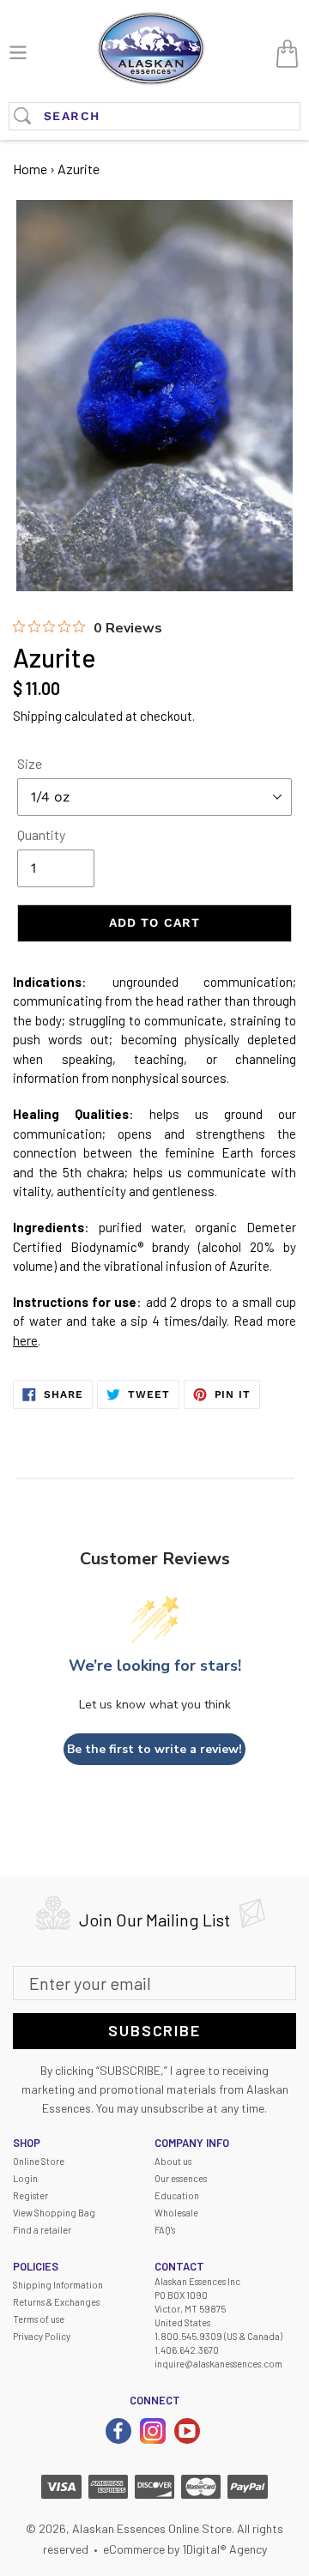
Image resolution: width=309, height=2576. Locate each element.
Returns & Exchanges (56, 2302)
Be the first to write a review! (154, 1749)
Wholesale (176, 2213)
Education (177, 2195)
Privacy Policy (42, 2336)
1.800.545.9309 (188, 2336)
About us (173, 2161)
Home (30, 169)
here (25, 1340)
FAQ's (165, 2230)
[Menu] (18, 50)
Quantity (41, 834)
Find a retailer (42, 2230)
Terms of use (39, 2319)
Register (30, 2195)
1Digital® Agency (224, 2549)
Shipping (37, 716)
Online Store (39, 2161)
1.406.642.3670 (187, 2350)
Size (30, 763)
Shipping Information (58, 2285)
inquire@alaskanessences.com (218, 2364)
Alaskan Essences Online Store (152, 2528)
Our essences (181, 2178)
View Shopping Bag (54, 2213)
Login (25, 2178)
